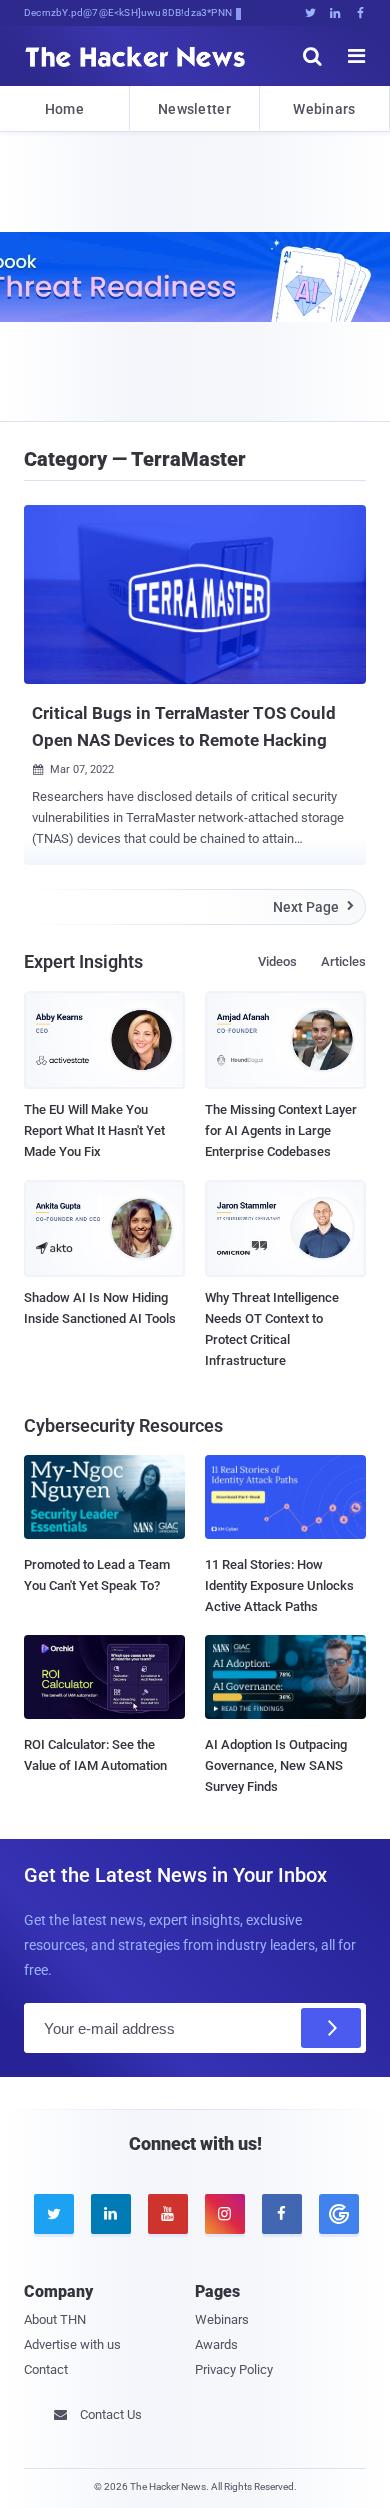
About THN (55, 2319)
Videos (277, 961)
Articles (343, 961)
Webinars (324, 109)
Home (64, 109)
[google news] (337, 2214)
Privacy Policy (234, 2369)
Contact (46, 2369)
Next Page (313, 907)
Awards (216, 2344)
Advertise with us (72, 2344)
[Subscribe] (331, 2028)
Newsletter (194, 109)
